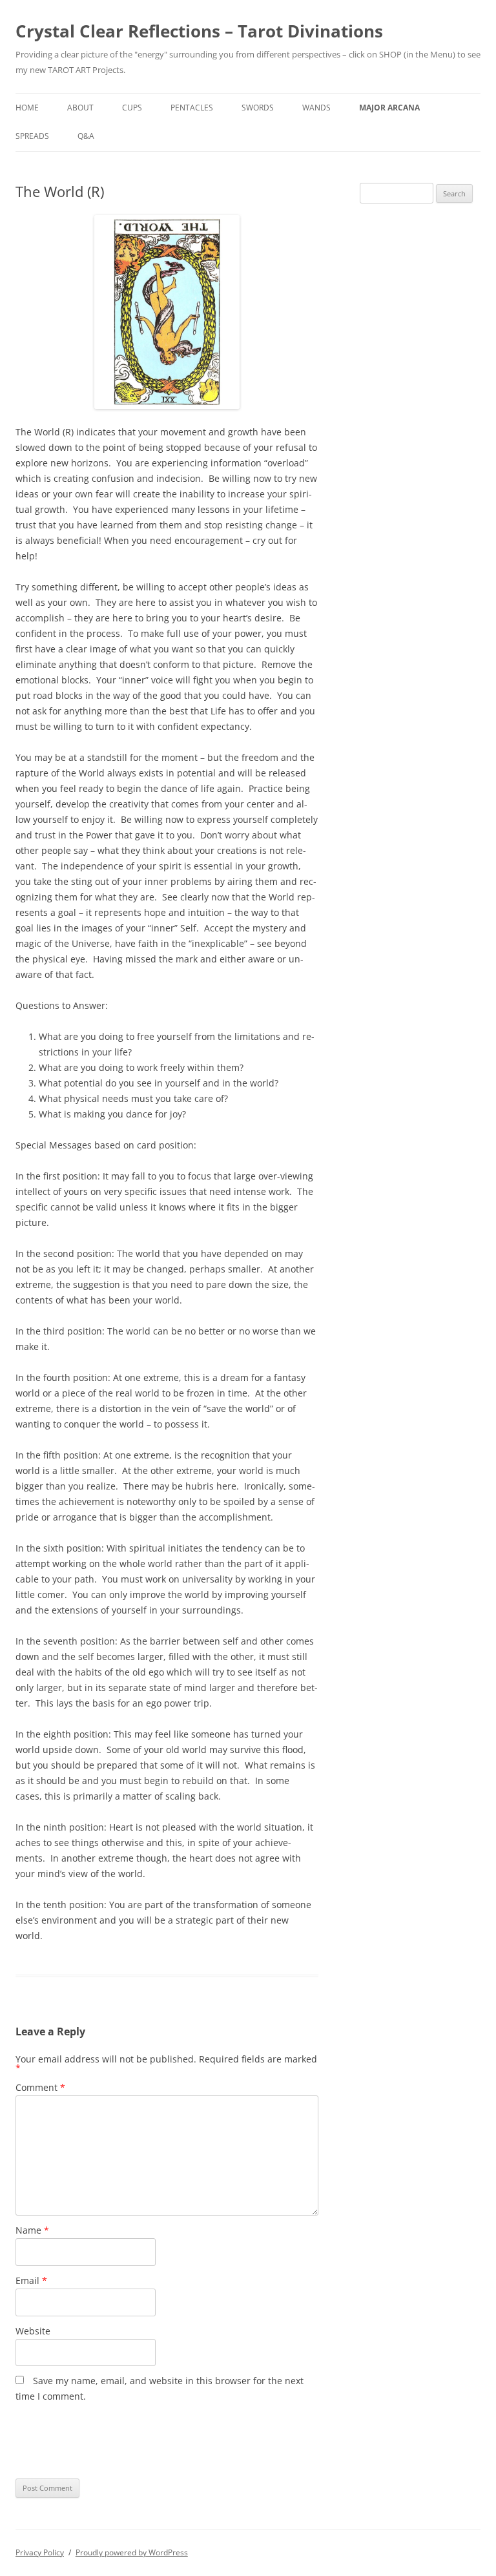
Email (31, 2280)
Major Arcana (389, 108)
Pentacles (192, 108)
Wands (316, 108)
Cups (132, 108)
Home (27, 108)
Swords (258, 108)
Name (32, 2230)
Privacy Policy (40, 2552)
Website (33, 2331)
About (80, 108)
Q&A (86, 136)
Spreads (32, 136)
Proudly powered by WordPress (132, 2552)
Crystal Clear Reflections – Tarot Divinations (199, 31)
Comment (40, 2087)
